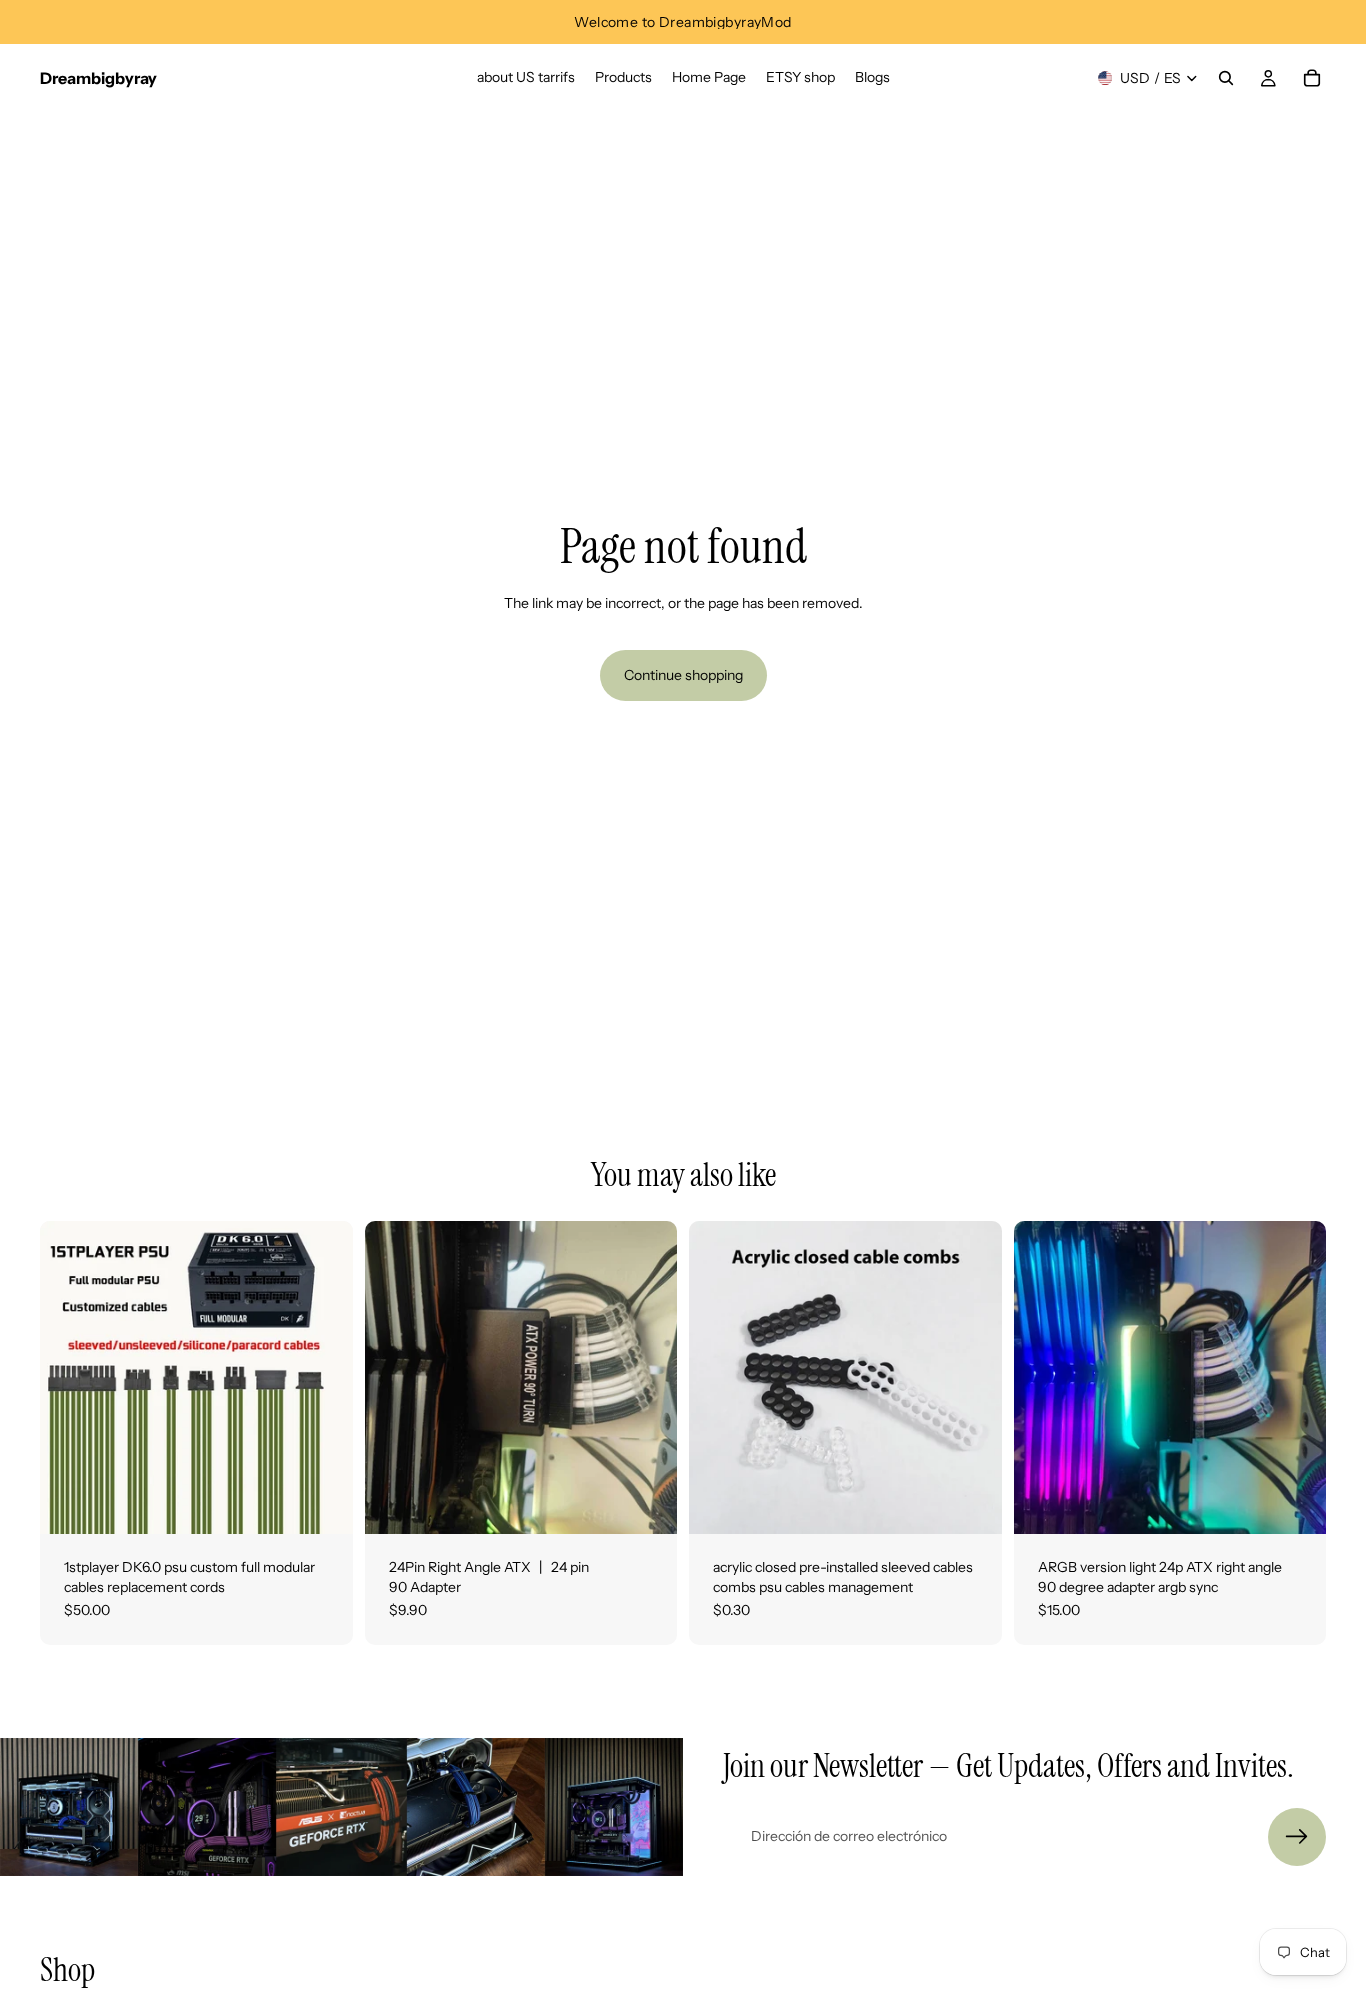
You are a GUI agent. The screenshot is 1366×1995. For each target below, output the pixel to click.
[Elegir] (971, 1503)
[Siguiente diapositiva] (323, 1378)
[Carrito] (1312, 78)
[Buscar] (1226, 78)
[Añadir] (322, 1503)
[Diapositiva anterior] (70, 1378)
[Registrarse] (1297, 1837)
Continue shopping (683, 675)
